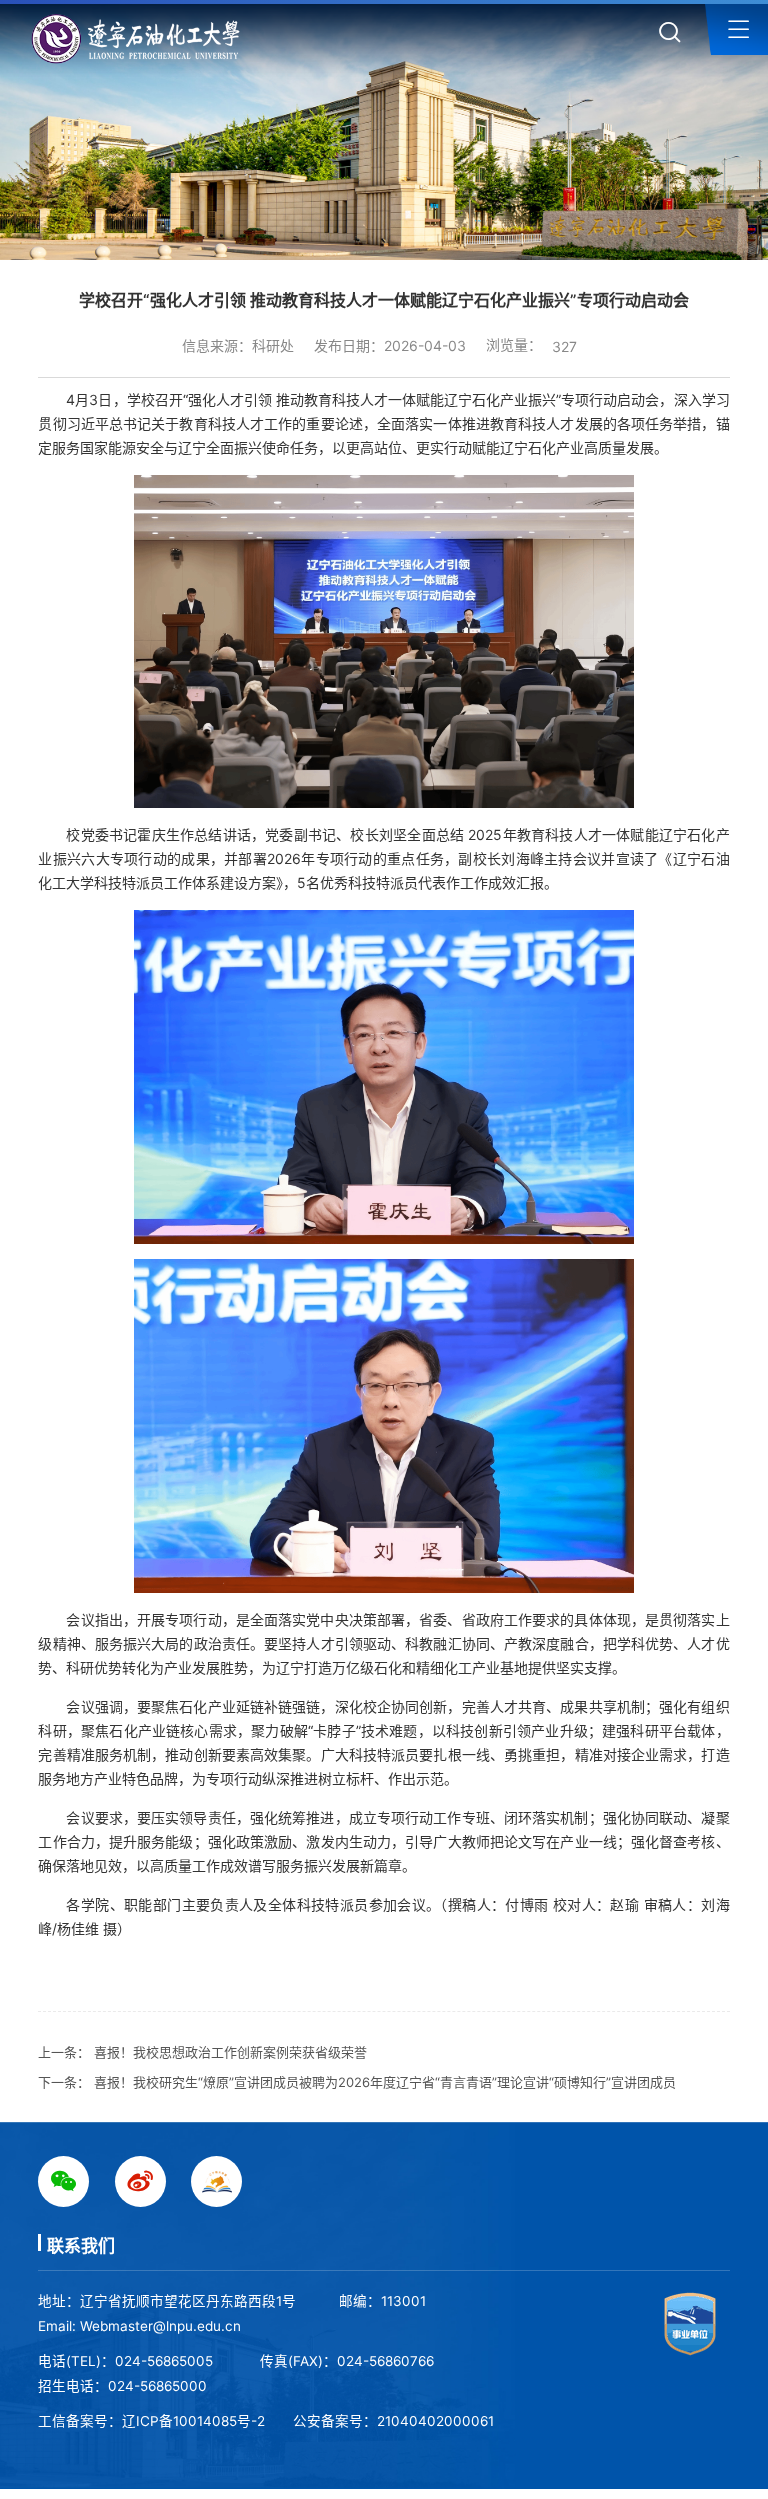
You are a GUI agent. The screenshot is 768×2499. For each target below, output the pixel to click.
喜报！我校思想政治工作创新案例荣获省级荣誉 (230, 2052)
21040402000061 (435, 2421)
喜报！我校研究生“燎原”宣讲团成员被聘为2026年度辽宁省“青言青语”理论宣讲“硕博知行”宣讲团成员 (385, 2082)
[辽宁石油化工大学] (141, 38)
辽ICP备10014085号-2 (193, 2421)
